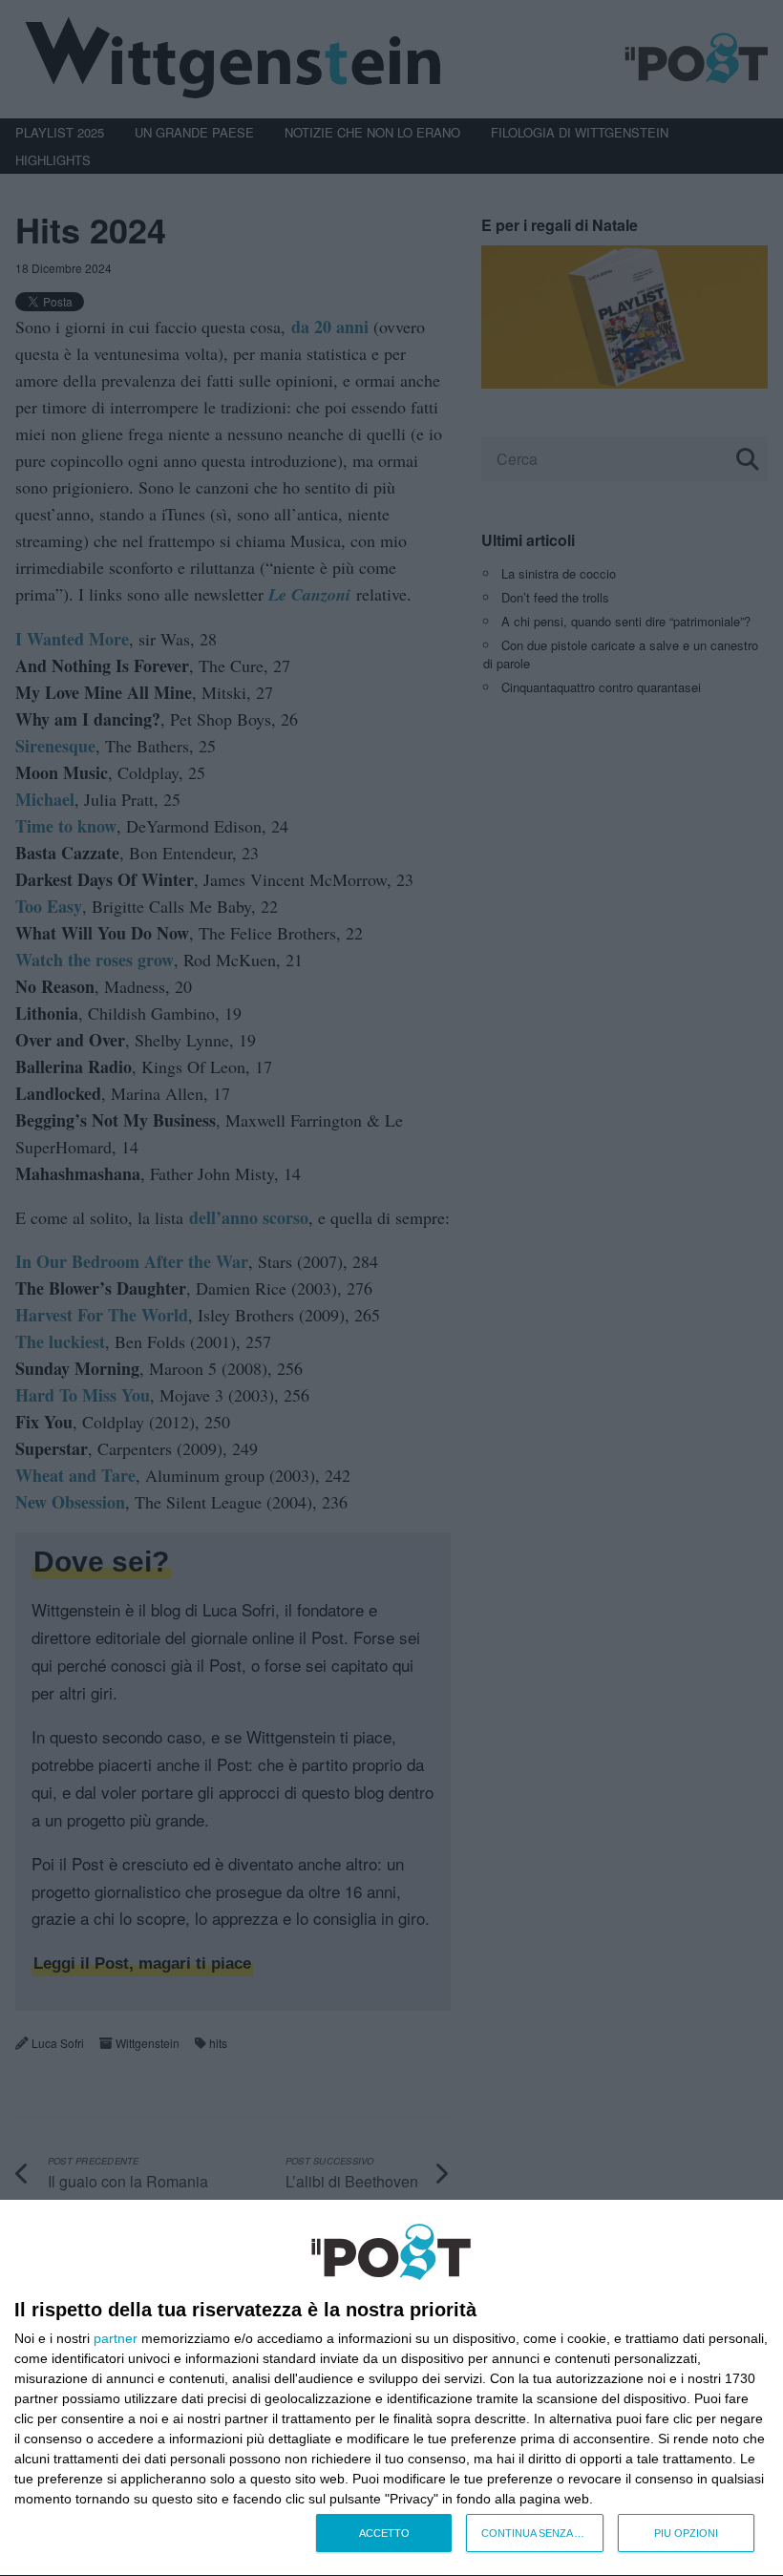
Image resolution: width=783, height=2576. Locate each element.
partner (116, 2338)
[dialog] (391, 2388)
